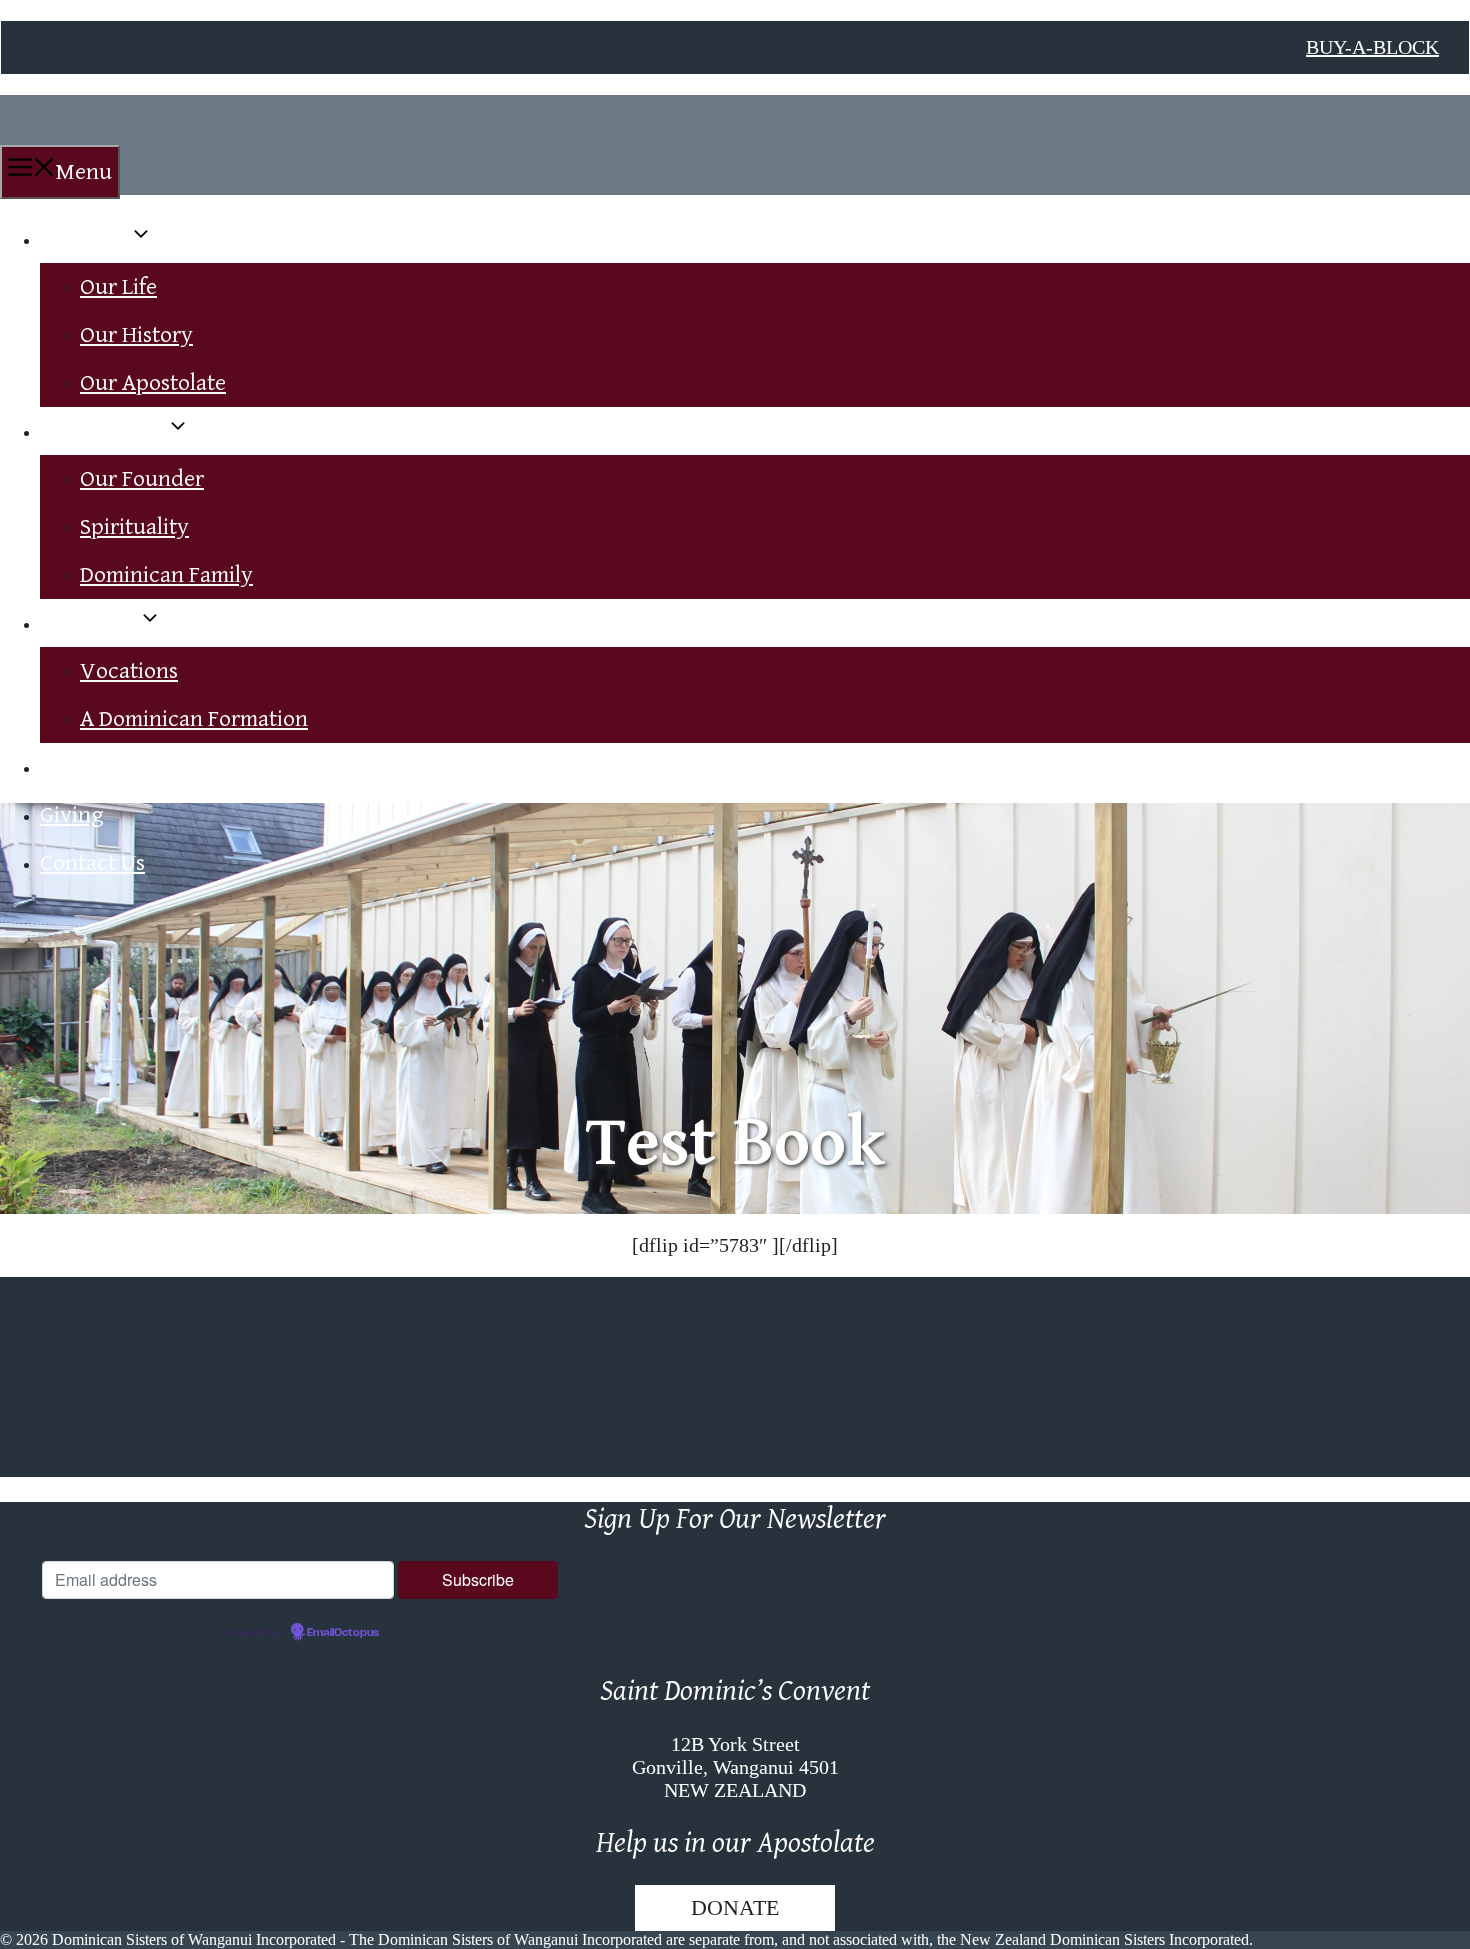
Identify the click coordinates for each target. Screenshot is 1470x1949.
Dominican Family (166, 575)
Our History (136, 335)
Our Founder (142, 479)
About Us (84, 239)
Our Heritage (103, 431)
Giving (72, 815)
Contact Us (92, 863)
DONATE (735, 1907)
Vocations (89, 623)
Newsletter (92, 767)
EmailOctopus (343, 1633)
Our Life (118, 287)
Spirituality (134, 527)
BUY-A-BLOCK (1372, 47)
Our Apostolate (153, 383)
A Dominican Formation (194, 719)
